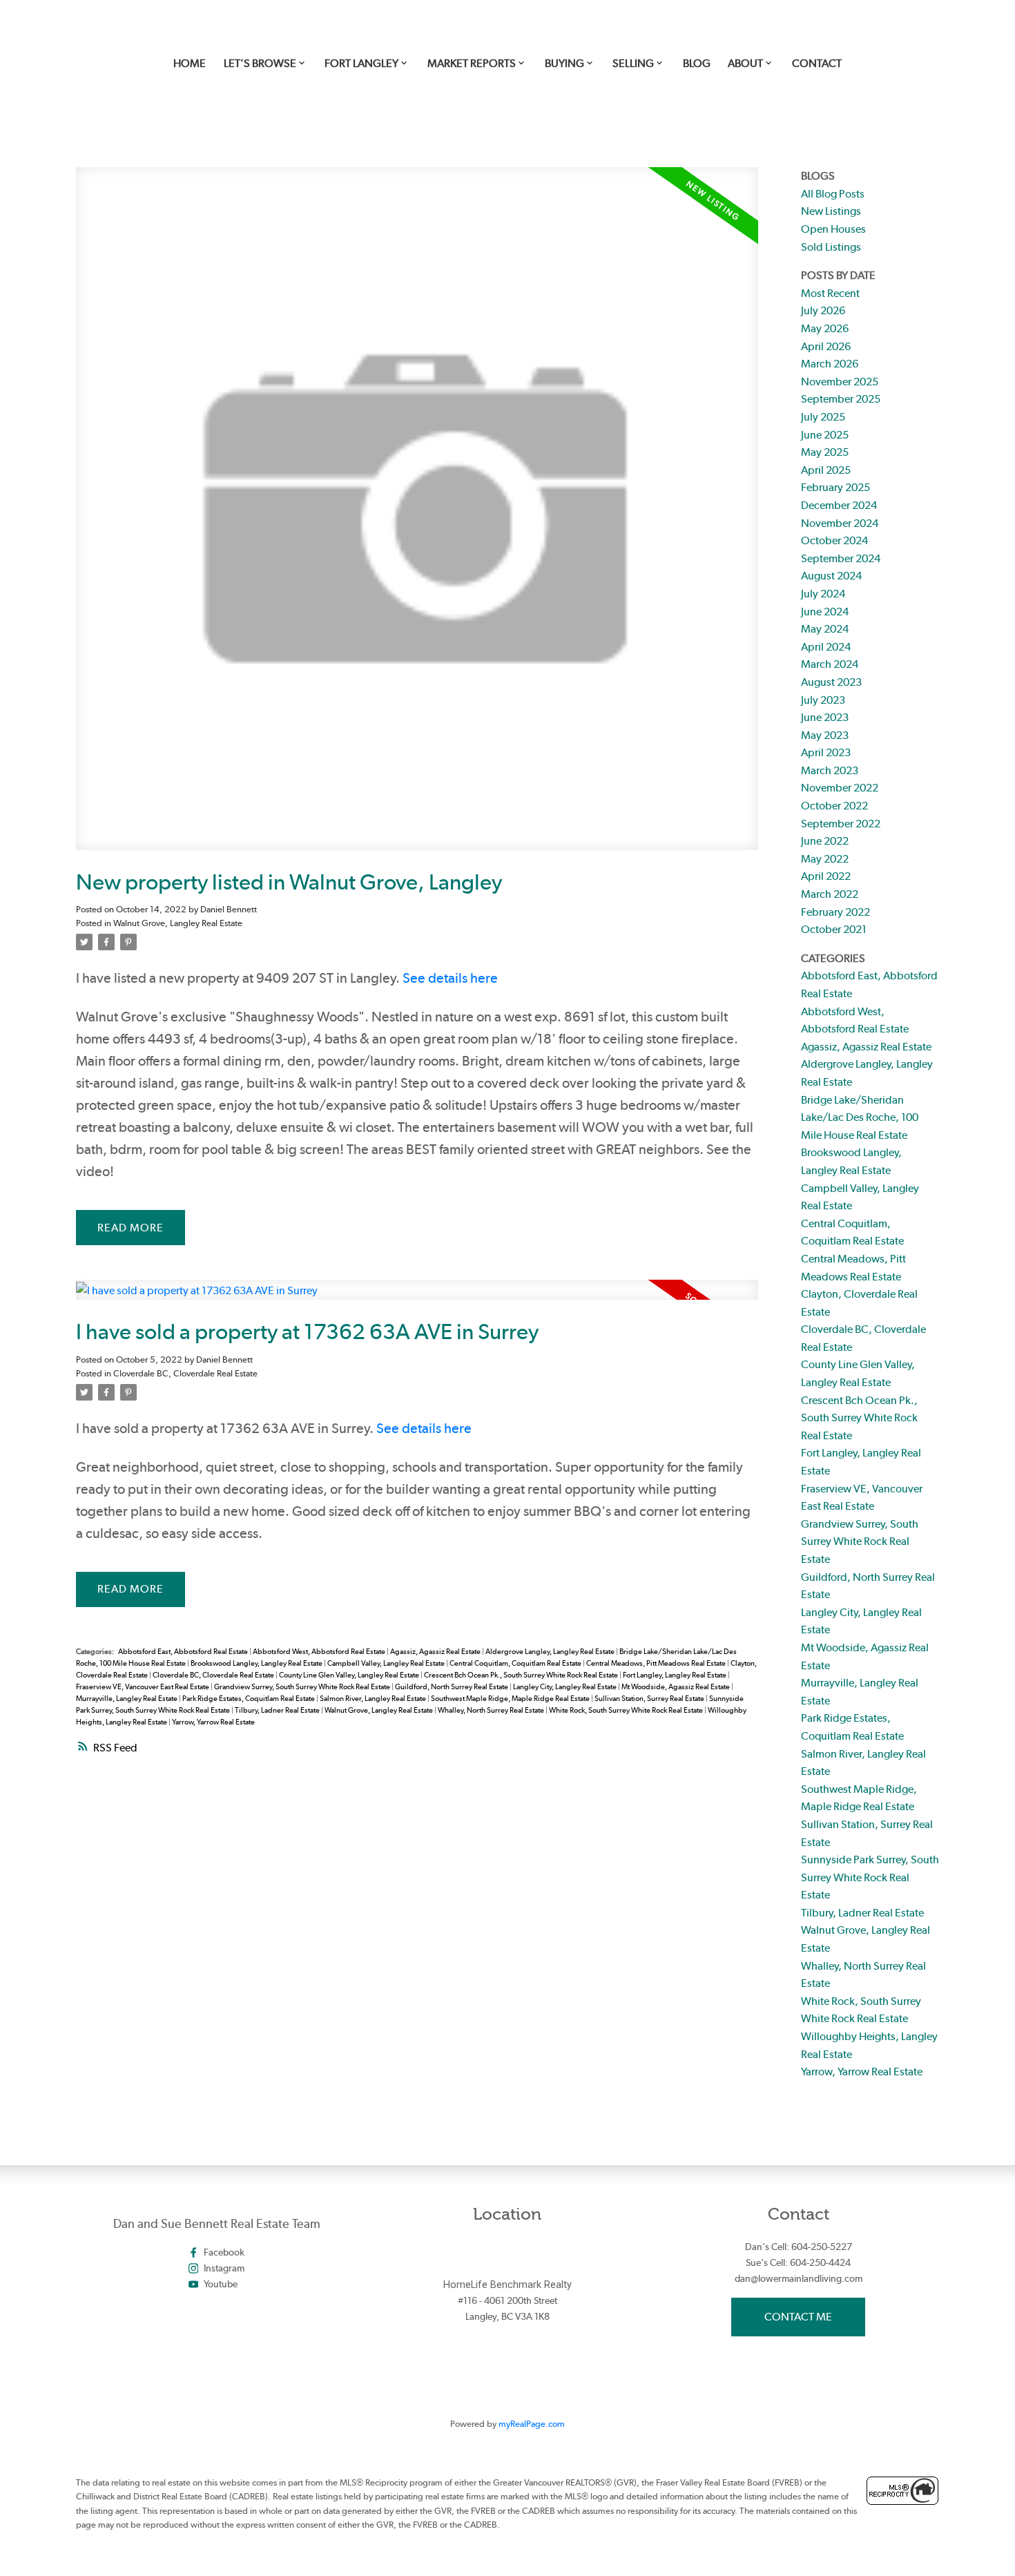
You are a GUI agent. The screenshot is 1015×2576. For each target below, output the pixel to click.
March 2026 (830, 364)
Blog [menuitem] (697, 63)
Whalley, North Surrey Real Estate (492, 1710)
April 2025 (826, 470)
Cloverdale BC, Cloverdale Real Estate (185, 1373)
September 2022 (841, 824)
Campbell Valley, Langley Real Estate (387, 1663)
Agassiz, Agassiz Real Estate (436, 1652)
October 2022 (834, 806)
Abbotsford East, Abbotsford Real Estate (184, 1652)
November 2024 (840, 523)
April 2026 (826, 346)
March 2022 (830, 894)
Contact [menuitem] (817, 63)
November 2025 (840, 382)
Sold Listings (831, 247)
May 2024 (825, 629)
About (745, 63)
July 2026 (823, 310)
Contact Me (798, 2317)
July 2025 (823, 417)
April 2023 (826, 752)
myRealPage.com (532, 2424)
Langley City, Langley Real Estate (565, 1687)
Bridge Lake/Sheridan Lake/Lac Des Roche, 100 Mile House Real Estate (860, 1117)
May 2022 (825, 859)
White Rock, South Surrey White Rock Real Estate (627, 1710)
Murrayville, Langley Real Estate (127, 1699)
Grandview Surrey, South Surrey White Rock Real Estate (303, 1687)
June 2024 (825, 612)
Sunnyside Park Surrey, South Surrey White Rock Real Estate (870, 1877)
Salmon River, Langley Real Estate (374, 1699)
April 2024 (826, 647)
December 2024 (839, 505)
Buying (564, 63)
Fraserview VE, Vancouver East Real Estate (143, 1687)
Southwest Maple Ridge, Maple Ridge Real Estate (511, 1699)
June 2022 (825, 841)
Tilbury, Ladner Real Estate (278, 1710)
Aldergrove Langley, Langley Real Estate (551, 1652)
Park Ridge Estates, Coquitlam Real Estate (249, 1699)
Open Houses (833, 229)
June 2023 (825, 717)
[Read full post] (417, 517)
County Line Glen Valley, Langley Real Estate (350, 1675)
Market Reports (472, 63)
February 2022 (835, 912)
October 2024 (834, 540)
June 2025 (825, 435)
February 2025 (835, 487)
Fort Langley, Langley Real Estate (675, 1675)
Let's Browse (260, 63)
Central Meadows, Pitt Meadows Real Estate (657, 1663)
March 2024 (830, 664)
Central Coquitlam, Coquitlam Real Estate (516, 1663)
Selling (633, 63)
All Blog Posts (833, 194)
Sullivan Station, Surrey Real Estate (650, 1699)
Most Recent (830, 293)
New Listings (831, 211)
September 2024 (841, 558)
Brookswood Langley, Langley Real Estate (257, 1663)
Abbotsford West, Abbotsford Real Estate (320, 1652)
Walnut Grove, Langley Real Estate (178, 923)
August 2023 (831, 682)
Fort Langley (361, 63)
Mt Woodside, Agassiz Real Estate (676, 1687)
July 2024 (823, 594)
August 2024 (831, 576)
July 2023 (823, 700)
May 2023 (825, 735)
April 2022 (826, 876)
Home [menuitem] (190, 63)
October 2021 (834, 929)
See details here (450, 978)
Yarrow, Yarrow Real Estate (213, 1722)
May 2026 (825, 328)
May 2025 (825, 452)
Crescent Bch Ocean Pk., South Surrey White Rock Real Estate (522, 1675)
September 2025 (841, 399)
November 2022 (840, 788)
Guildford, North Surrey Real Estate (452, 1687)
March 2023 (830, 770)
